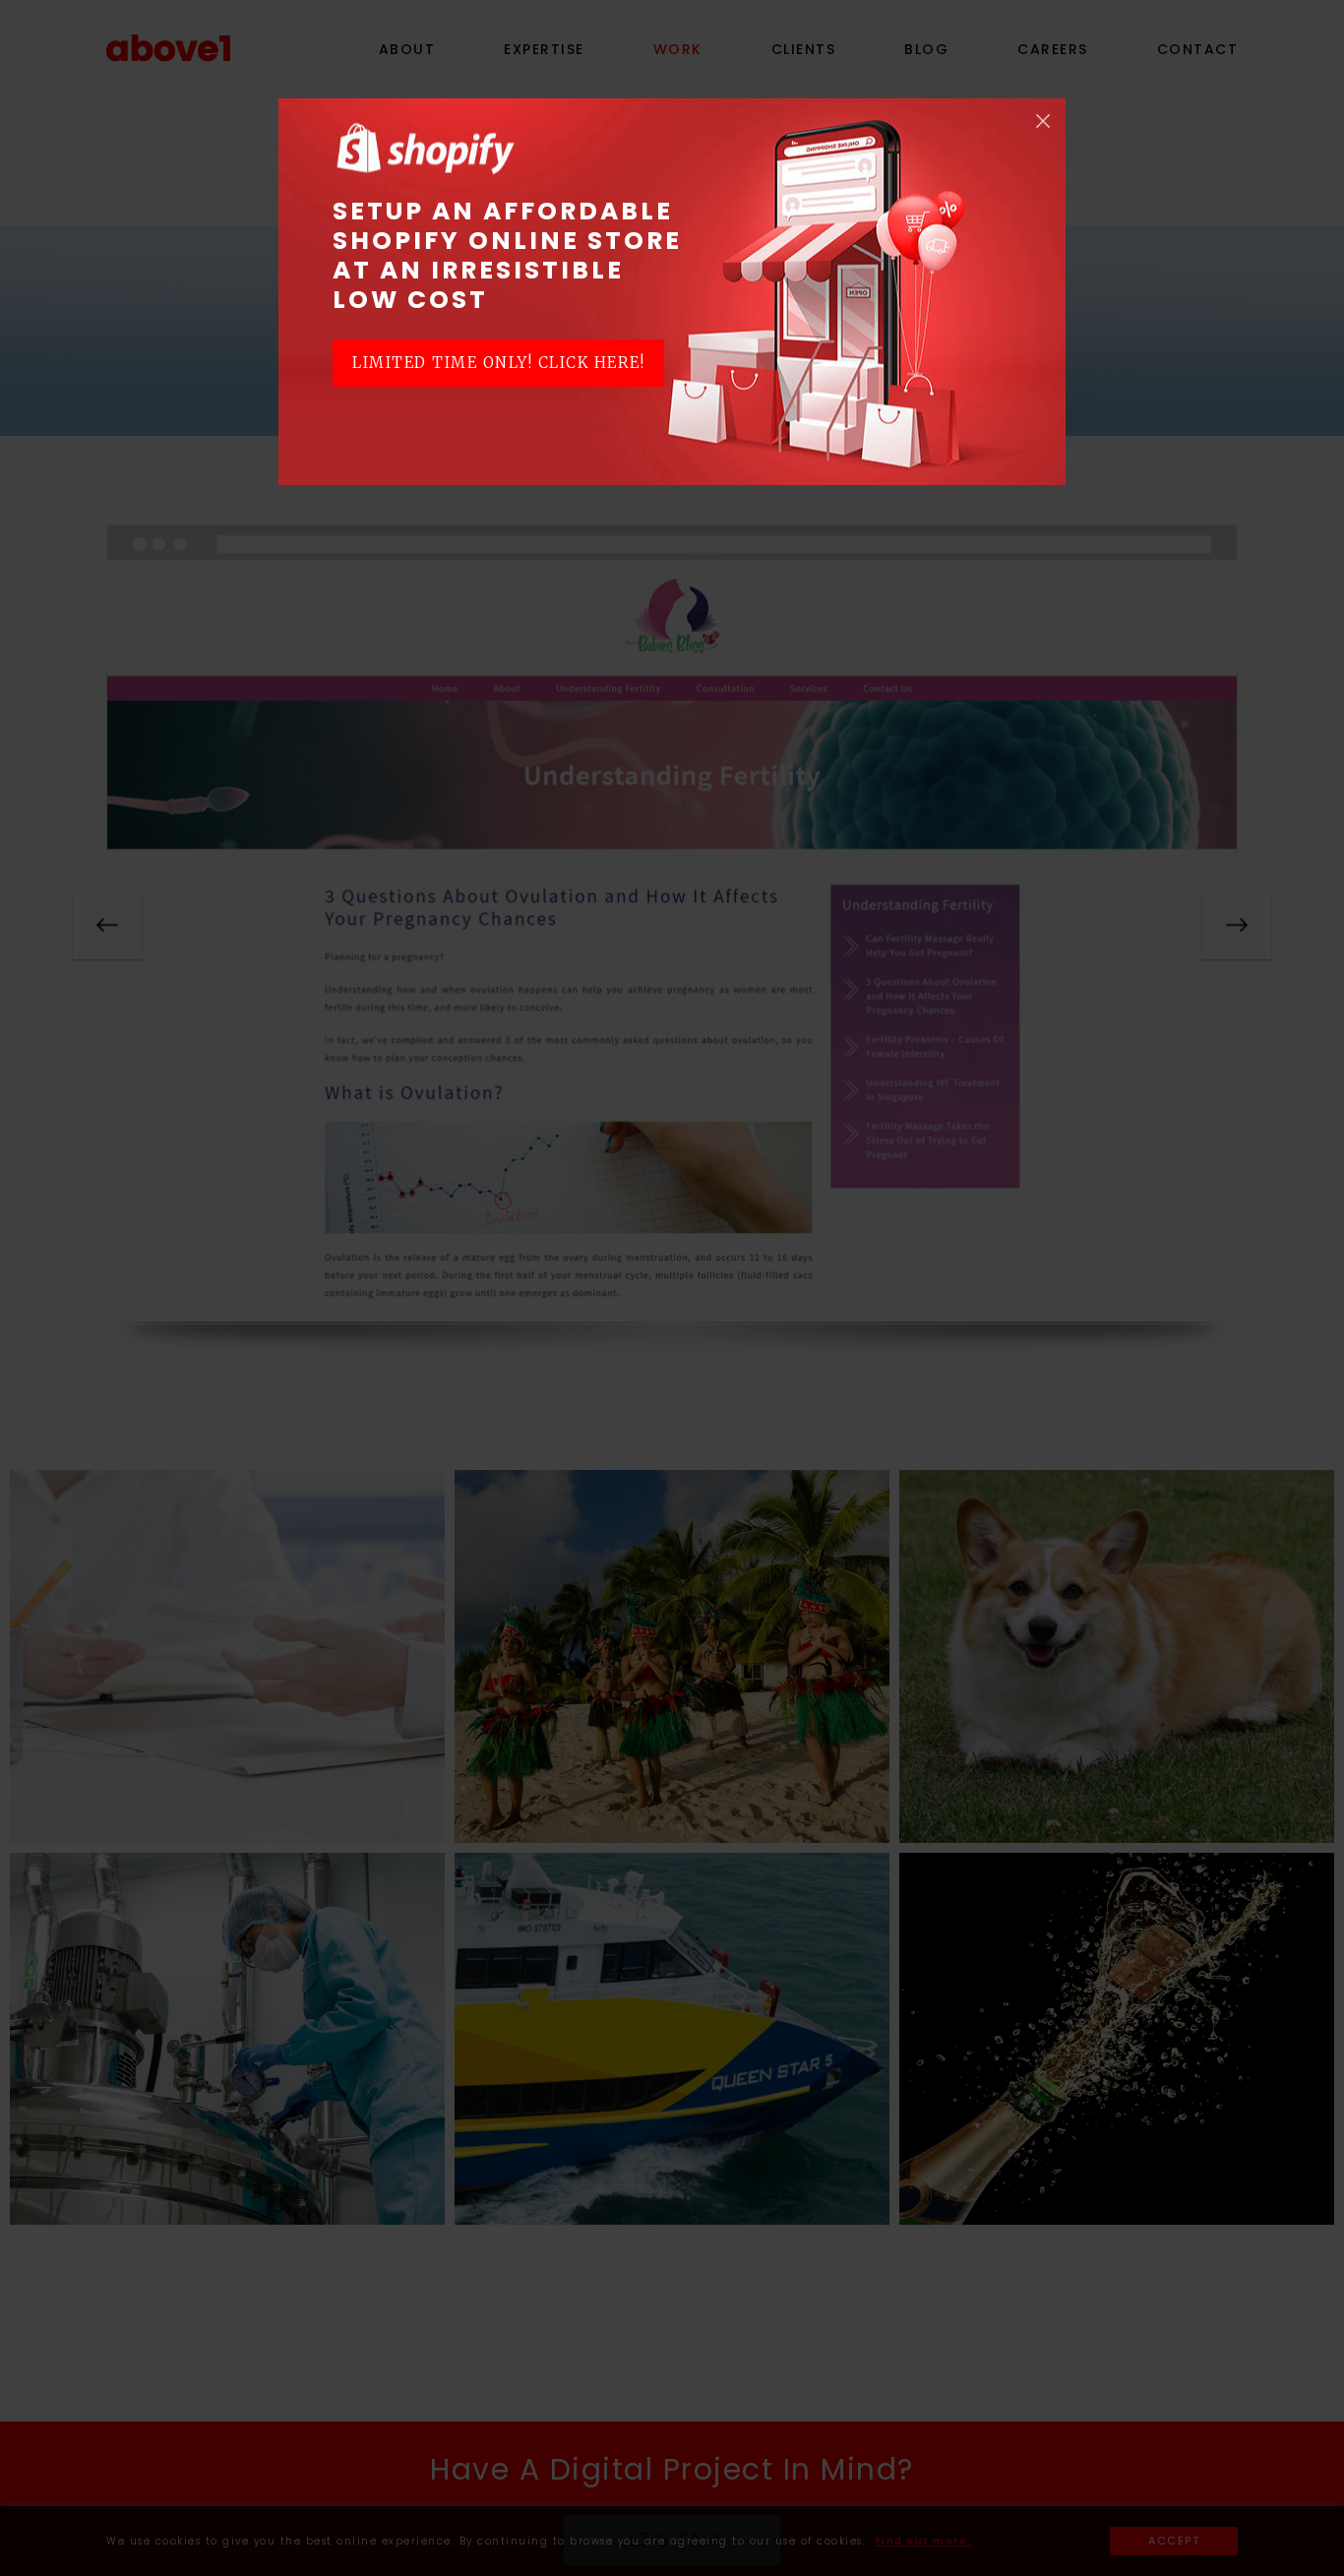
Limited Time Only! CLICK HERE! (498, 363)
